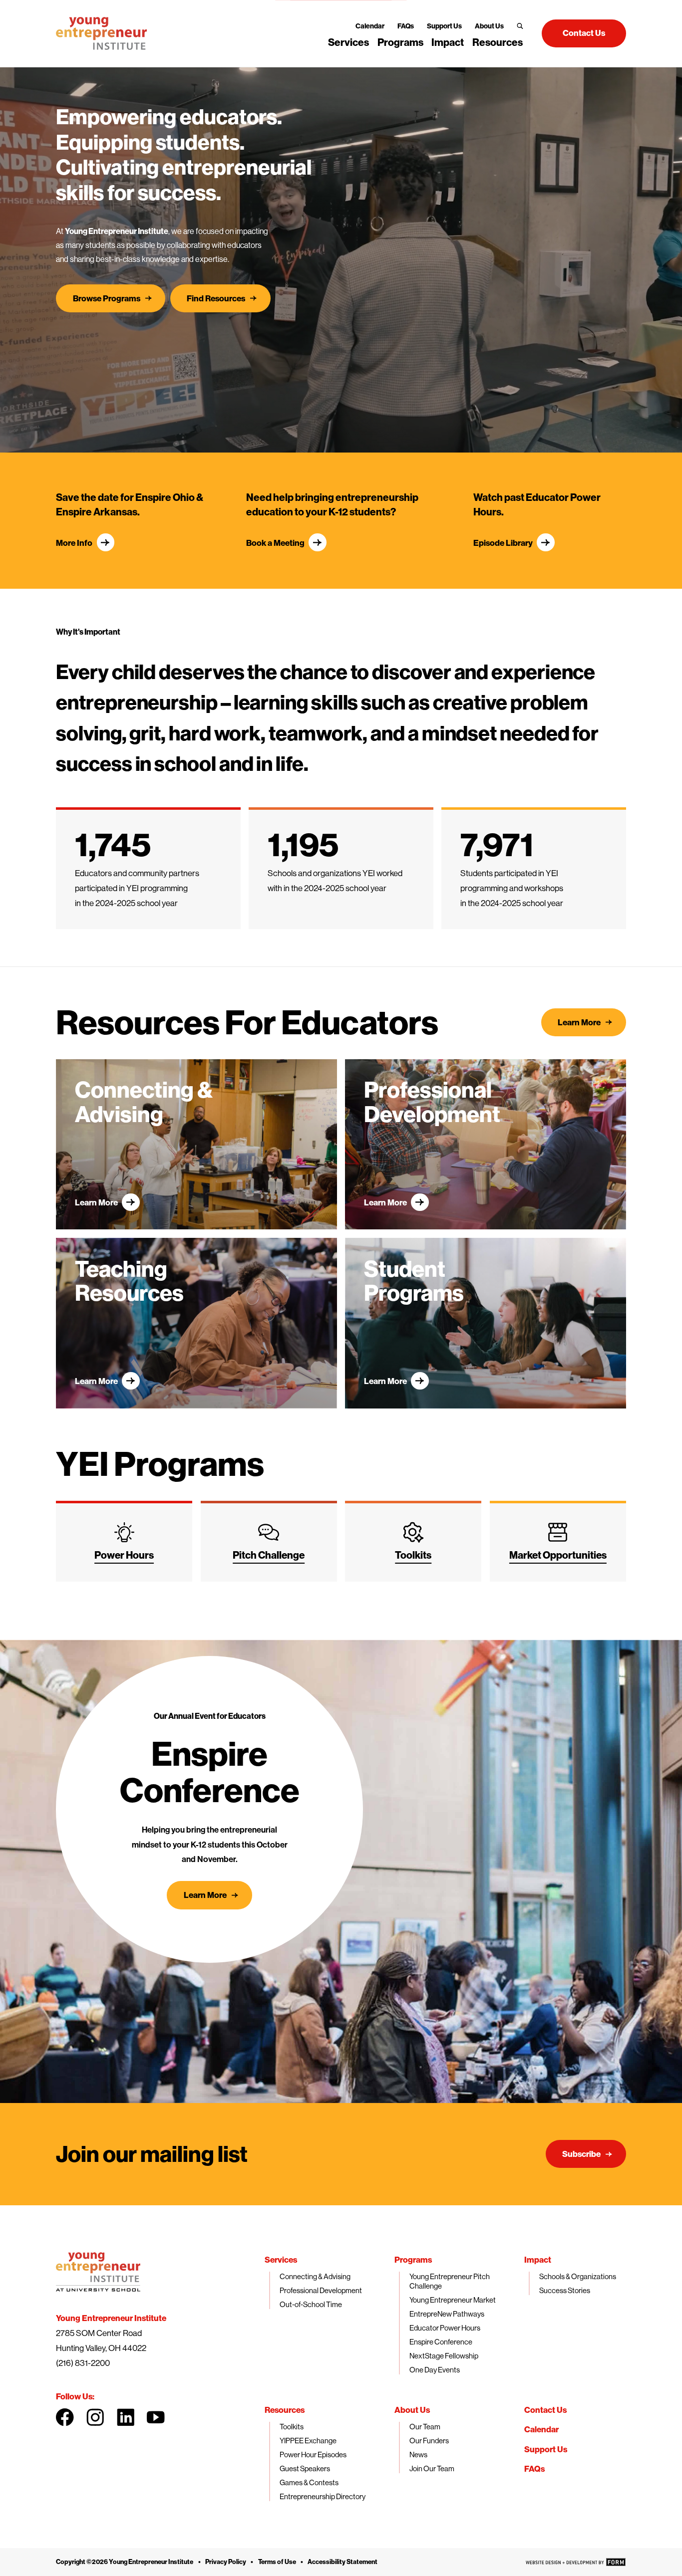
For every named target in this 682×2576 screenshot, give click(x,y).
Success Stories (565, 2290)
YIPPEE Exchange (308, 2441)
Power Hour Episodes (313, 2455)
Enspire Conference (441, 2342)
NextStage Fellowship (444, 2356)
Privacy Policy (226, 2562)
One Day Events (435, 2370)
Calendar (370, 26)
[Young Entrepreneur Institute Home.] (101, 33)
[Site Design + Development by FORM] (576, 2562)
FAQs (406, 26)
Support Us (444, 26)
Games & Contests (309, 2482)
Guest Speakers (305, 2468)
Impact (448, 42)
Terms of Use (277, 2562)
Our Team (425, 2427)
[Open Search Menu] (520, 26)
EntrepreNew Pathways (447, 2314)
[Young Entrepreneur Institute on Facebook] (65, 2417)
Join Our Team (432, 2468)
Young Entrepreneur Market (453, 2300)
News (418, 2455)
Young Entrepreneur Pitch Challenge (450, 2281)
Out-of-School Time (311, 2304)
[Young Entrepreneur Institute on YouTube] (156, 2417)
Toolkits (292, 2427)
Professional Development (321, 2290)
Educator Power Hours (445, 2328)
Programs (400, 42)
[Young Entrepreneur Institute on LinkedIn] (126, 2417)
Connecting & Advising (315, 2276)
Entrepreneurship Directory (323, 2496)
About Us (489, 26)
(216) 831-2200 (83, 2363)
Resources (498, 42)
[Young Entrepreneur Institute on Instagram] (95, 2417)
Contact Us (545, 2410)
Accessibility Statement (342, 2562)
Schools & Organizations (578, 2276)
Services (348, 42)
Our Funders (429, 2441)
